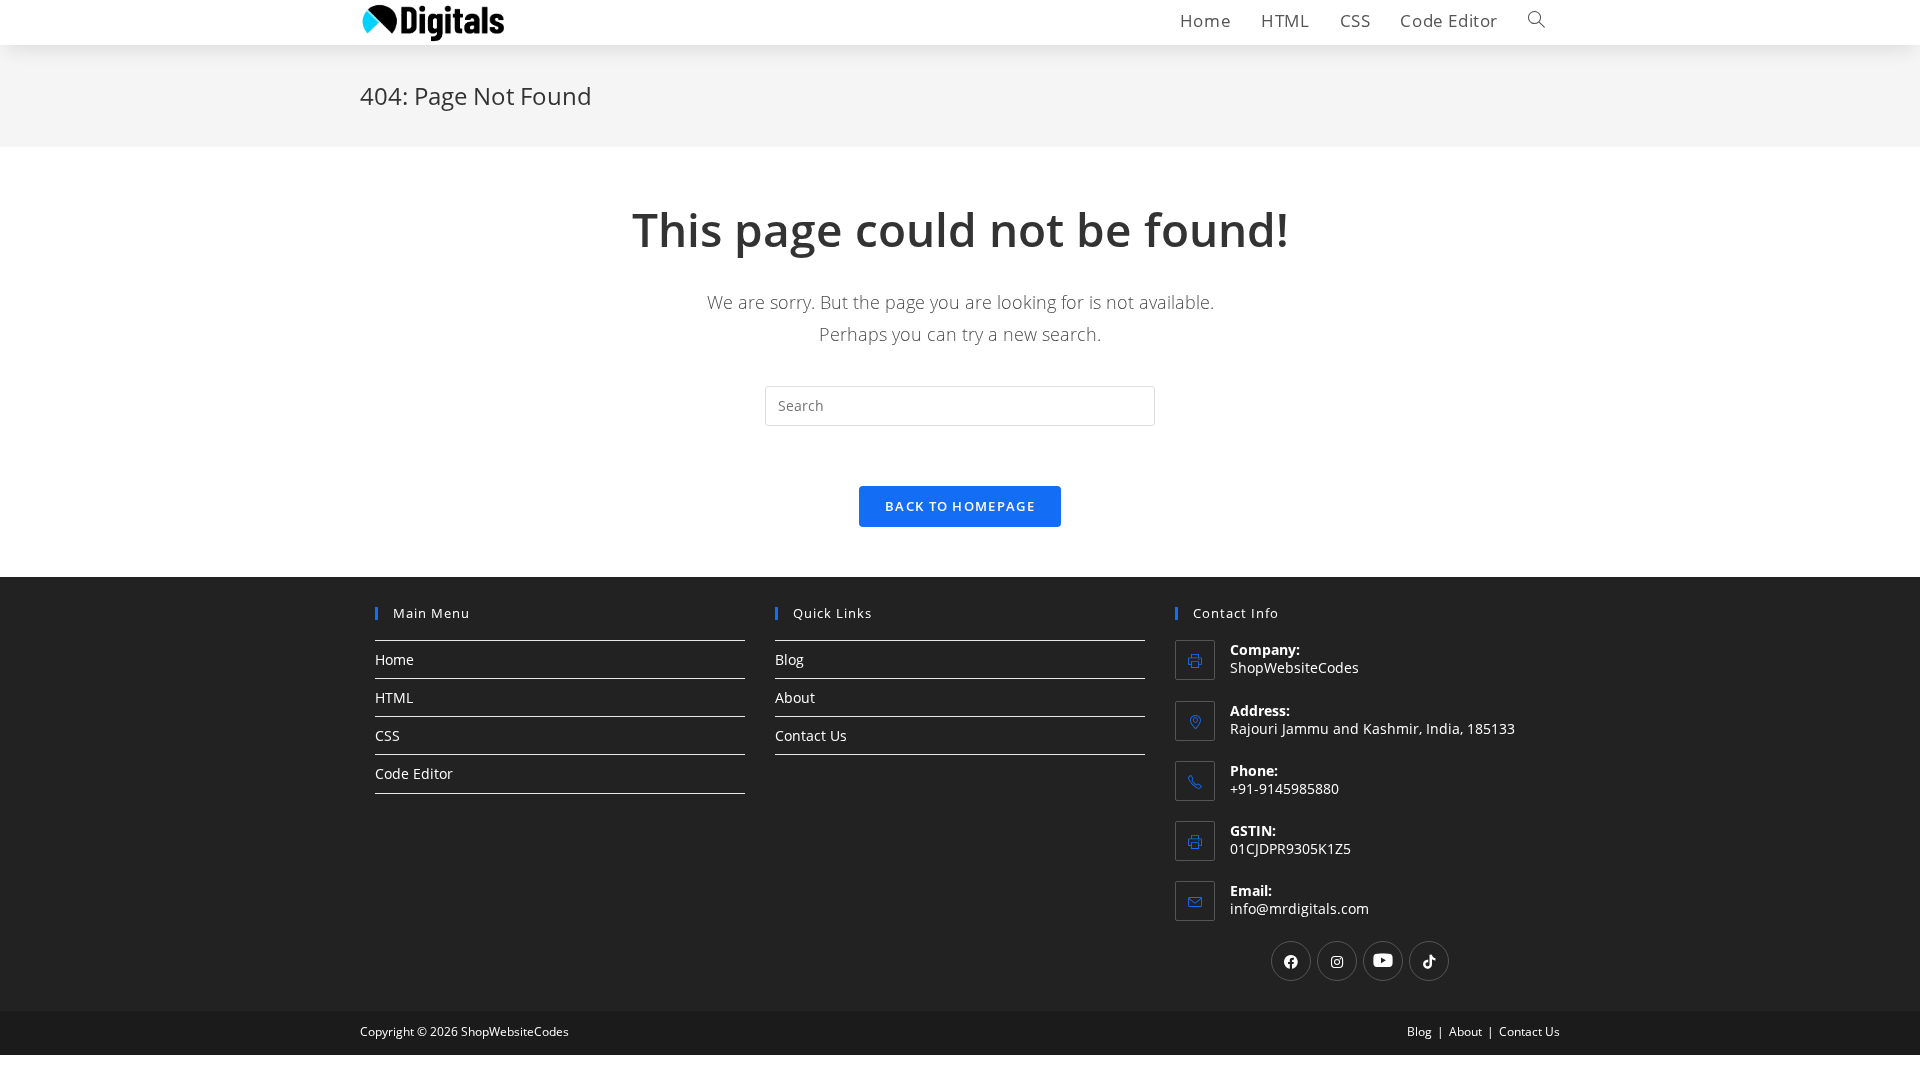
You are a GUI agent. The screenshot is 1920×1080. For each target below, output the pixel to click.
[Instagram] (1337, 961)
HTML (394, 697)
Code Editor (414, 773)
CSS (387, 735)
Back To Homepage (960, 506)
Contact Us (811, 735)
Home (394, 659)
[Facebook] (1291, 961)
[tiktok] (1429, 961)
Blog (789, 659)
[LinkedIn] (1383, 961)
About (795, 697)
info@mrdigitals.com (1299, 908)
